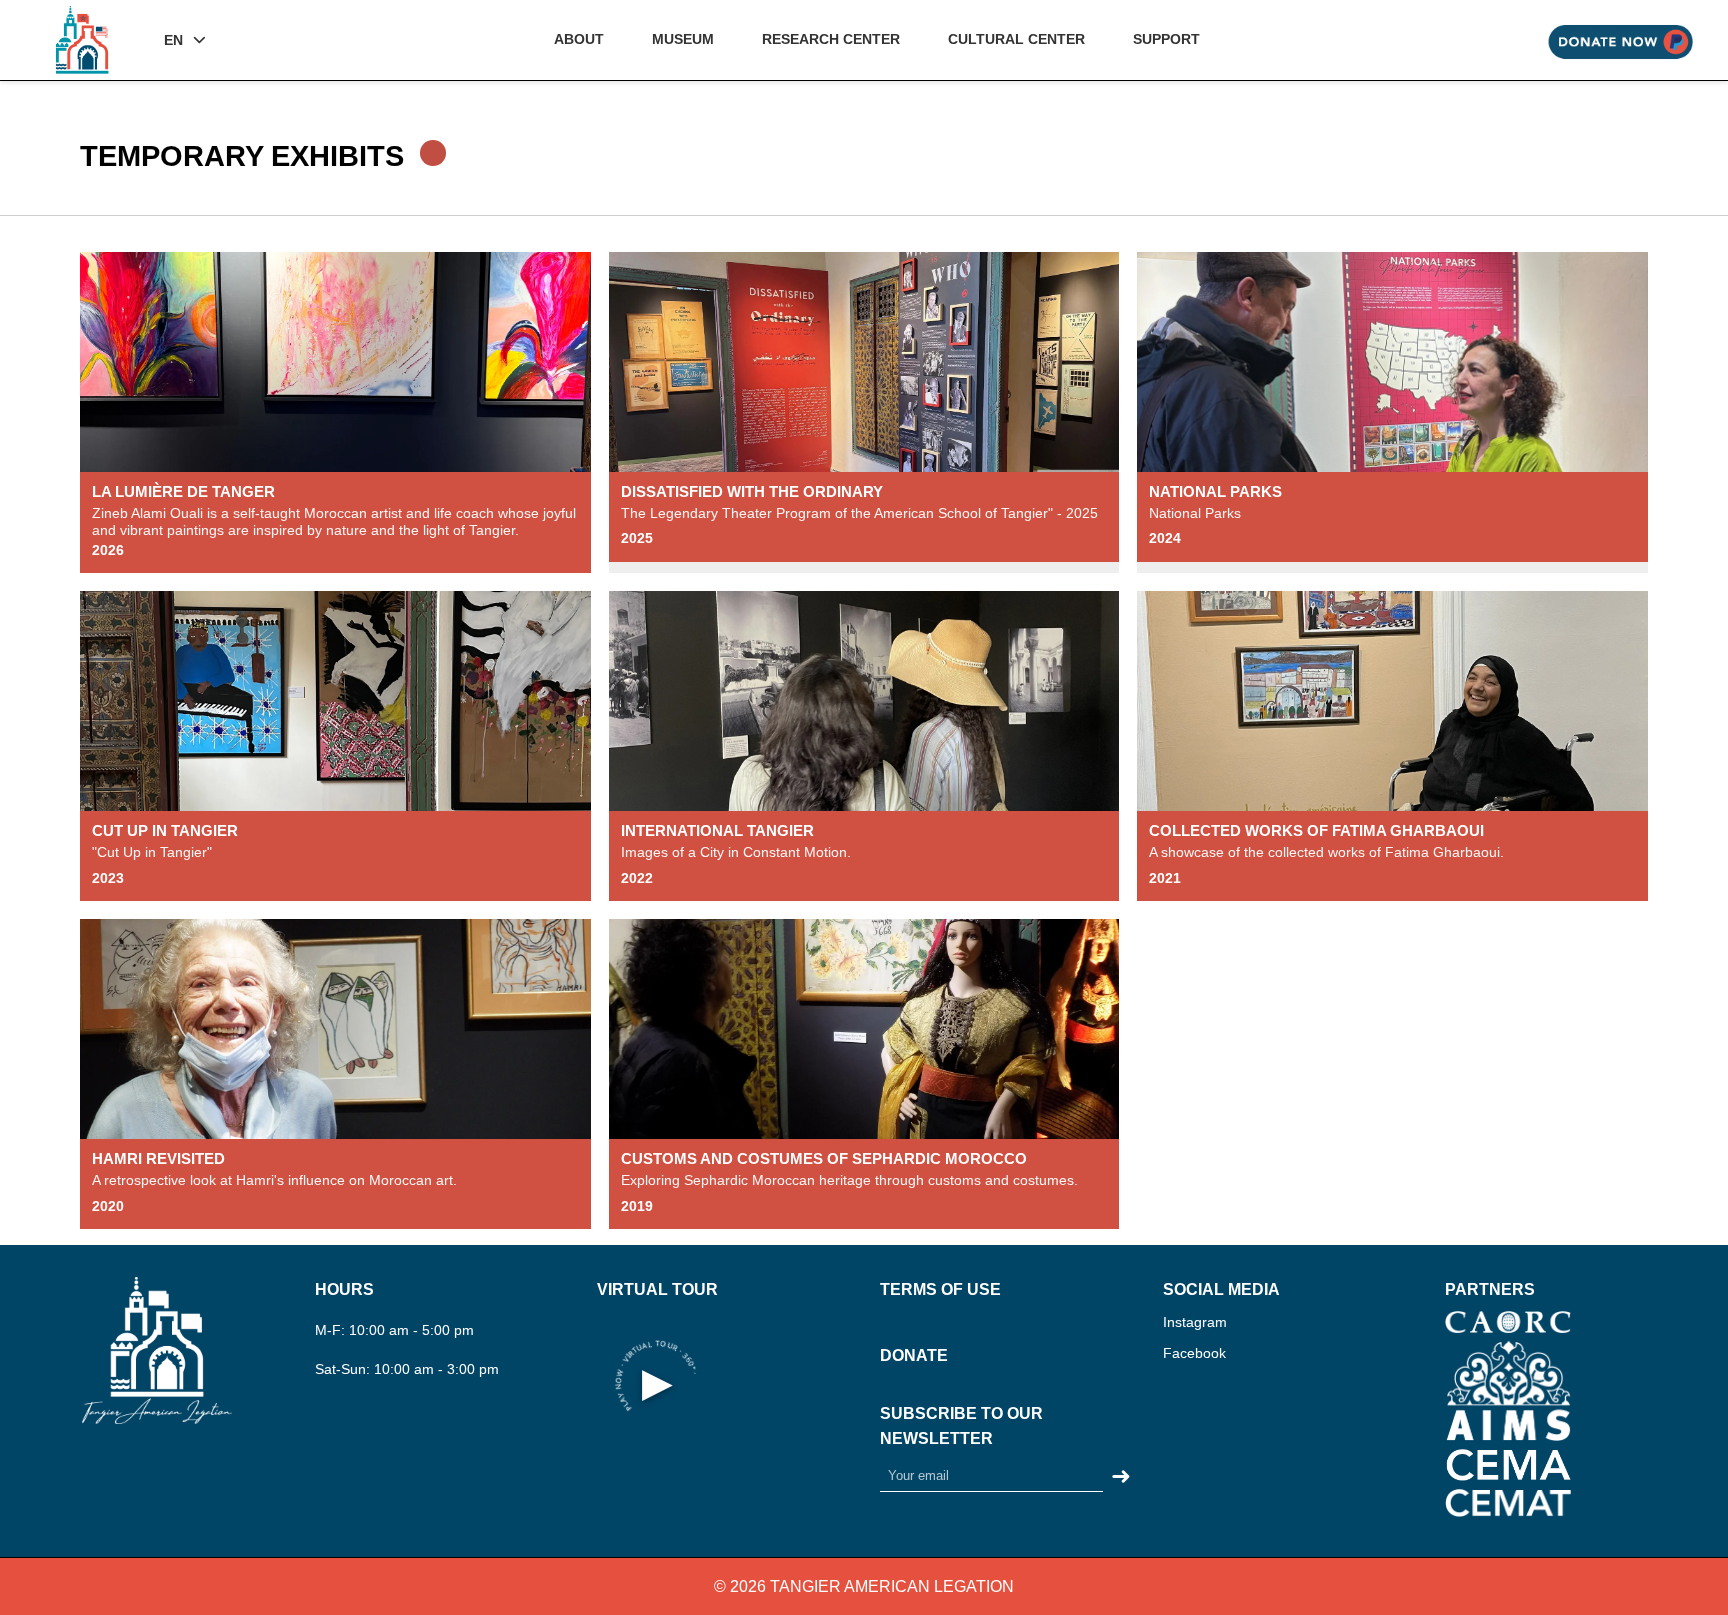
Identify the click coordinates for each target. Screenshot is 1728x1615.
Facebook (1194, 1353)
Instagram (1195, 1322)
